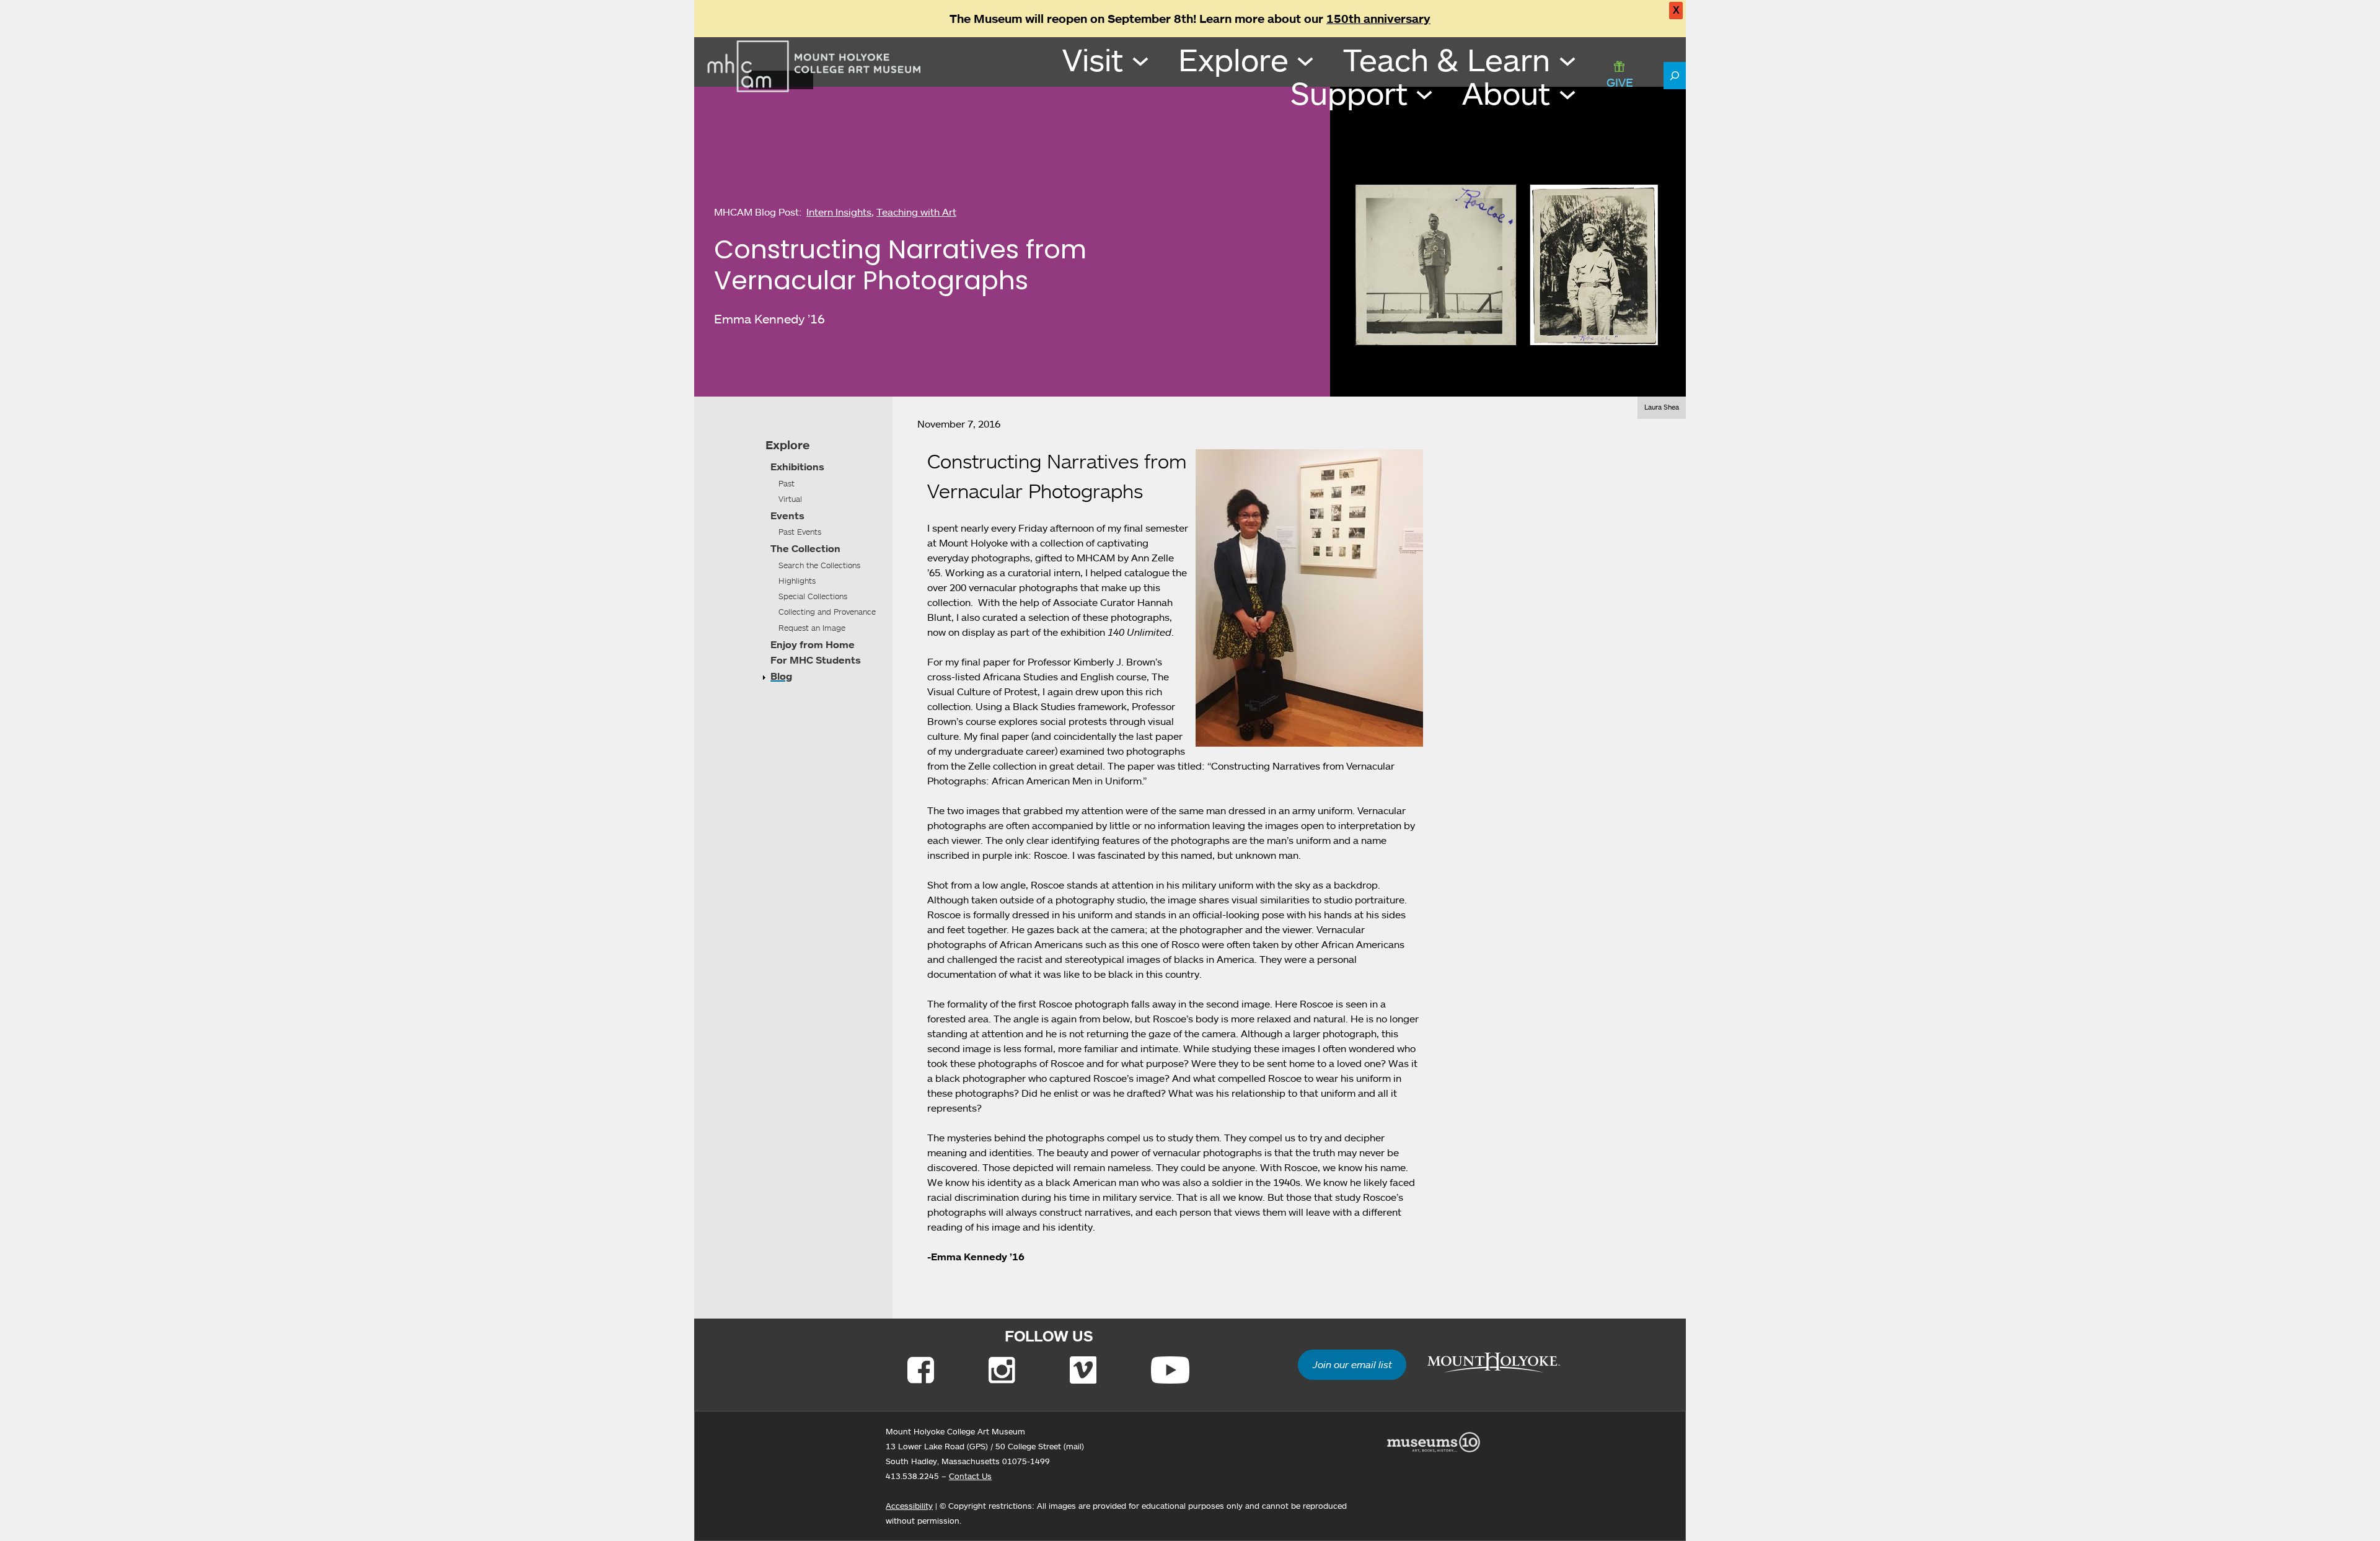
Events (787, 516)
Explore (787, 445)
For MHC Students (816, 660)
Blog (781, 676)
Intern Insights (839, 212)
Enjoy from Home (813, 644)
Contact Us (970, 1476)
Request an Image (812, 628)
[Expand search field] (1675, 76)
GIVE (1620, 82)
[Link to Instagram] (1002, 1370)
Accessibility (909, 1506)
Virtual (790, 499)
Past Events (800, 532)
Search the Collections (819, 565)
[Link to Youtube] (1170, 1370)
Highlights (797, 581)
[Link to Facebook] (921, 1370)
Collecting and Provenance (827, 612)
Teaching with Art (916, 212)
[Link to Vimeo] (1083, 1370)
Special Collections (813, 596)
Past (787, 483)
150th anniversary (1378, 19)
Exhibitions (797, 467)
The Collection (805, 548)
